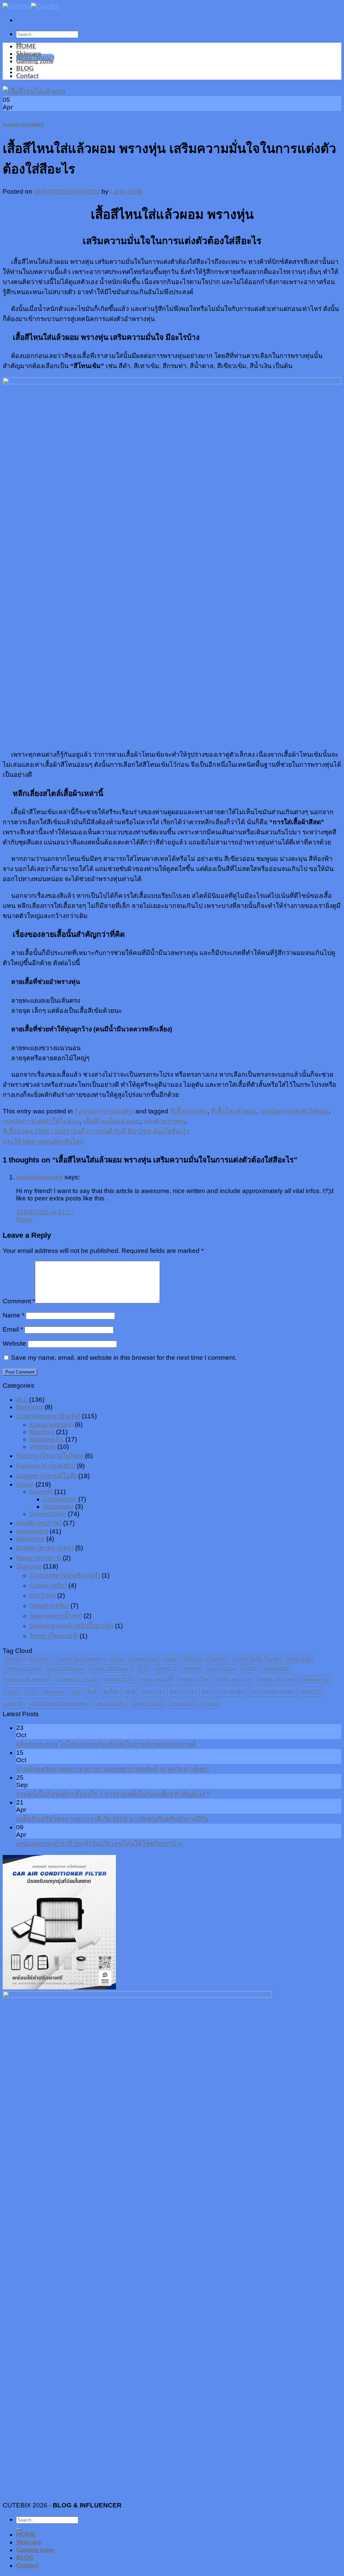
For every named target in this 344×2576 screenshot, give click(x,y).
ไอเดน (210, 1703)
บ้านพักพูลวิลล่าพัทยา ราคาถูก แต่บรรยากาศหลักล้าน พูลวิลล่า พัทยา (113, 1769)
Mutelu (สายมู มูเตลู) (45, 1548)
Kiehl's (249, 1668)
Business (30, 1407)
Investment (32, 1531)
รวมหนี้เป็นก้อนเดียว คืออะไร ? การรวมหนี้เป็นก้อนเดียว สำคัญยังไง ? (113, 1794)
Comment (19, 1301)
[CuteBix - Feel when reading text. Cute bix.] (31, 6)
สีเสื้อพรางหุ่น (189, 1111)
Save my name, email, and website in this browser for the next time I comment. (124, 1358)
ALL (22, 1400)
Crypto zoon (144, 1658)
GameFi (41, 1492)
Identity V (166, 1668)
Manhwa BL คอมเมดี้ (27, 1679)
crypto (117, 1658)
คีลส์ (92, 1691)
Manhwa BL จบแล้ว (78, 1679)
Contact (27, 76)
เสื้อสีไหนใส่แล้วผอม (112, 1121)
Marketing (30, 1539)
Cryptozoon (60, 1499)
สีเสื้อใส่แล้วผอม (234, 1111)
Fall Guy (193, 1658)
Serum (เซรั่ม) (49, 1606)
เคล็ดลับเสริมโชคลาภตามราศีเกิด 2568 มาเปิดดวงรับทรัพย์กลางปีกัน (112, 1819)
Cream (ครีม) (48, 1586)
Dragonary (58, 1507)
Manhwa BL (47, 1439)
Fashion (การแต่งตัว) (23, 125)
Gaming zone (35, 61)
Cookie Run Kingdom (80, 1658)
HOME (26, 47)
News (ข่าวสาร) (39, 1558)
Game (25, 1484)
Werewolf (54, 1691)
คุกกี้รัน (111, 1691)
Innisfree (192, 1668)
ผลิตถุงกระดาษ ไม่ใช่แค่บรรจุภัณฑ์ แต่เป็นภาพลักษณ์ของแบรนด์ (106, 1744)
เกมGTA (14, 1703)
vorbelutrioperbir (39, 1177)
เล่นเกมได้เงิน (110, 1703)
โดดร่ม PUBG (148, 1703)
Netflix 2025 (119, 1679)
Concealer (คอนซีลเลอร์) (65, 1575)
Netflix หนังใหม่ (275, 1679)
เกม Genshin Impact (272, 1691)
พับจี (131, 1691)
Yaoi (76, 1691)
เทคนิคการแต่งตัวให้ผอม (294, 1111)
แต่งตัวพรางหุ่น (165, 1121)
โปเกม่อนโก (183, 1703)
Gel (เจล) (42, 1596)
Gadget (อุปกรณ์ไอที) (46, 1476)
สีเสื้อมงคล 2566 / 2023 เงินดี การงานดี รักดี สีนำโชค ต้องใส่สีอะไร (96, 1131)
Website (14, 1343)
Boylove (14, 1658)
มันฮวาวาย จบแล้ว (222, 1691)
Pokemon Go (314, 1679)
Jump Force (222, 1668)
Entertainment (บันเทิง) (48, 1416)
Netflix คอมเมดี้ (156, 1679)
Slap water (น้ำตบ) (56, 1616)
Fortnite (217, 1658)
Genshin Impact (22, 1668)
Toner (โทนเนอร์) (54, 1636)
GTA (144, 1668)
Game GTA (298, 1658)
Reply (25, 1219)
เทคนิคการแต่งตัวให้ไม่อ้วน (41, 1121)
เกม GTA (311, 1691)
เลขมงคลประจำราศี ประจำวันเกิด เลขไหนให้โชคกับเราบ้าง (99, 1844)
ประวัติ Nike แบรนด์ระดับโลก (43, 1141)
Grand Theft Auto (65, 1668)
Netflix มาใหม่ (195, 1679)
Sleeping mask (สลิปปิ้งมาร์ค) (71, 1626)
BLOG (25, 69)
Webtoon (43, 1447)
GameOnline (48, 1514)
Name (13, 1315)
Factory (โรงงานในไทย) (50, 1456)
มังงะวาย (152, 1691)
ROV (31, 1691)
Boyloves (39, 1658)
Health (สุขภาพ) (39, 1523)
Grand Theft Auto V (111, 1668)
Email (13, 1329)
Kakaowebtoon (51, 1424)
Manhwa (42, 1432)
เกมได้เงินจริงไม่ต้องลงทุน (59, 1703)
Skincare (29, 54)
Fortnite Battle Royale (256, 1658)
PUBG (12, 1691)
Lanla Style (126, 191)
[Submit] (19, 2529)
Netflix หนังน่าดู (234, 1679)
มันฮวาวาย (182, 1691)
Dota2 (170, 1658)
